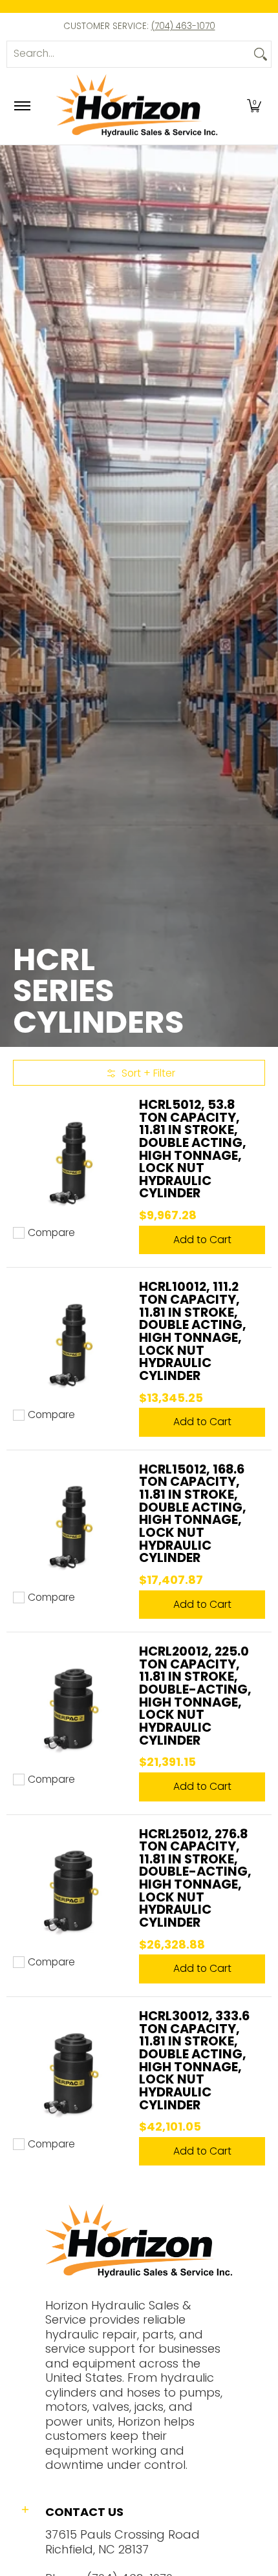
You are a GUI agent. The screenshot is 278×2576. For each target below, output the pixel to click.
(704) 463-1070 (183, 26)
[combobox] (129, 54)
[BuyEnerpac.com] (137, 106)
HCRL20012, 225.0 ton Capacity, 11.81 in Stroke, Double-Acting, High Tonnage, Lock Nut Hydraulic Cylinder (195, 1696)
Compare (51, 1233)
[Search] (261, 54)
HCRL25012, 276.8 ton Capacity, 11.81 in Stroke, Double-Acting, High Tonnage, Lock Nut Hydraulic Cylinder (195, 1878)
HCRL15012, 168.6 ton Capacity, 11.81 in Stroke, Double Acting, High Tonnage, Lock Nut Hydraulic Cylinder (193, 1514)
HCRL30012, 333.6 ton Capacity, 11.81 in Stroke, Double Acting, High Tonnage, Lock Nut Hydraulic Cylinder (194, 2060)
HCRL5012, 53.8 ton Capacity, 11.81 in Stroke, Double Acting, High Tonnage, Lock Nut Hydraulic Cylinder (193, 1149)
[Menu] (22, 106)
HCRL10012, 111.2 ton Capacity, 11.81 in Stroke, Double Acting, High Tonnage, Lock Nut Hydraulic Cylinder (193, 1331)
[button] (254, 106)
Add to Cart (202, 1240)
